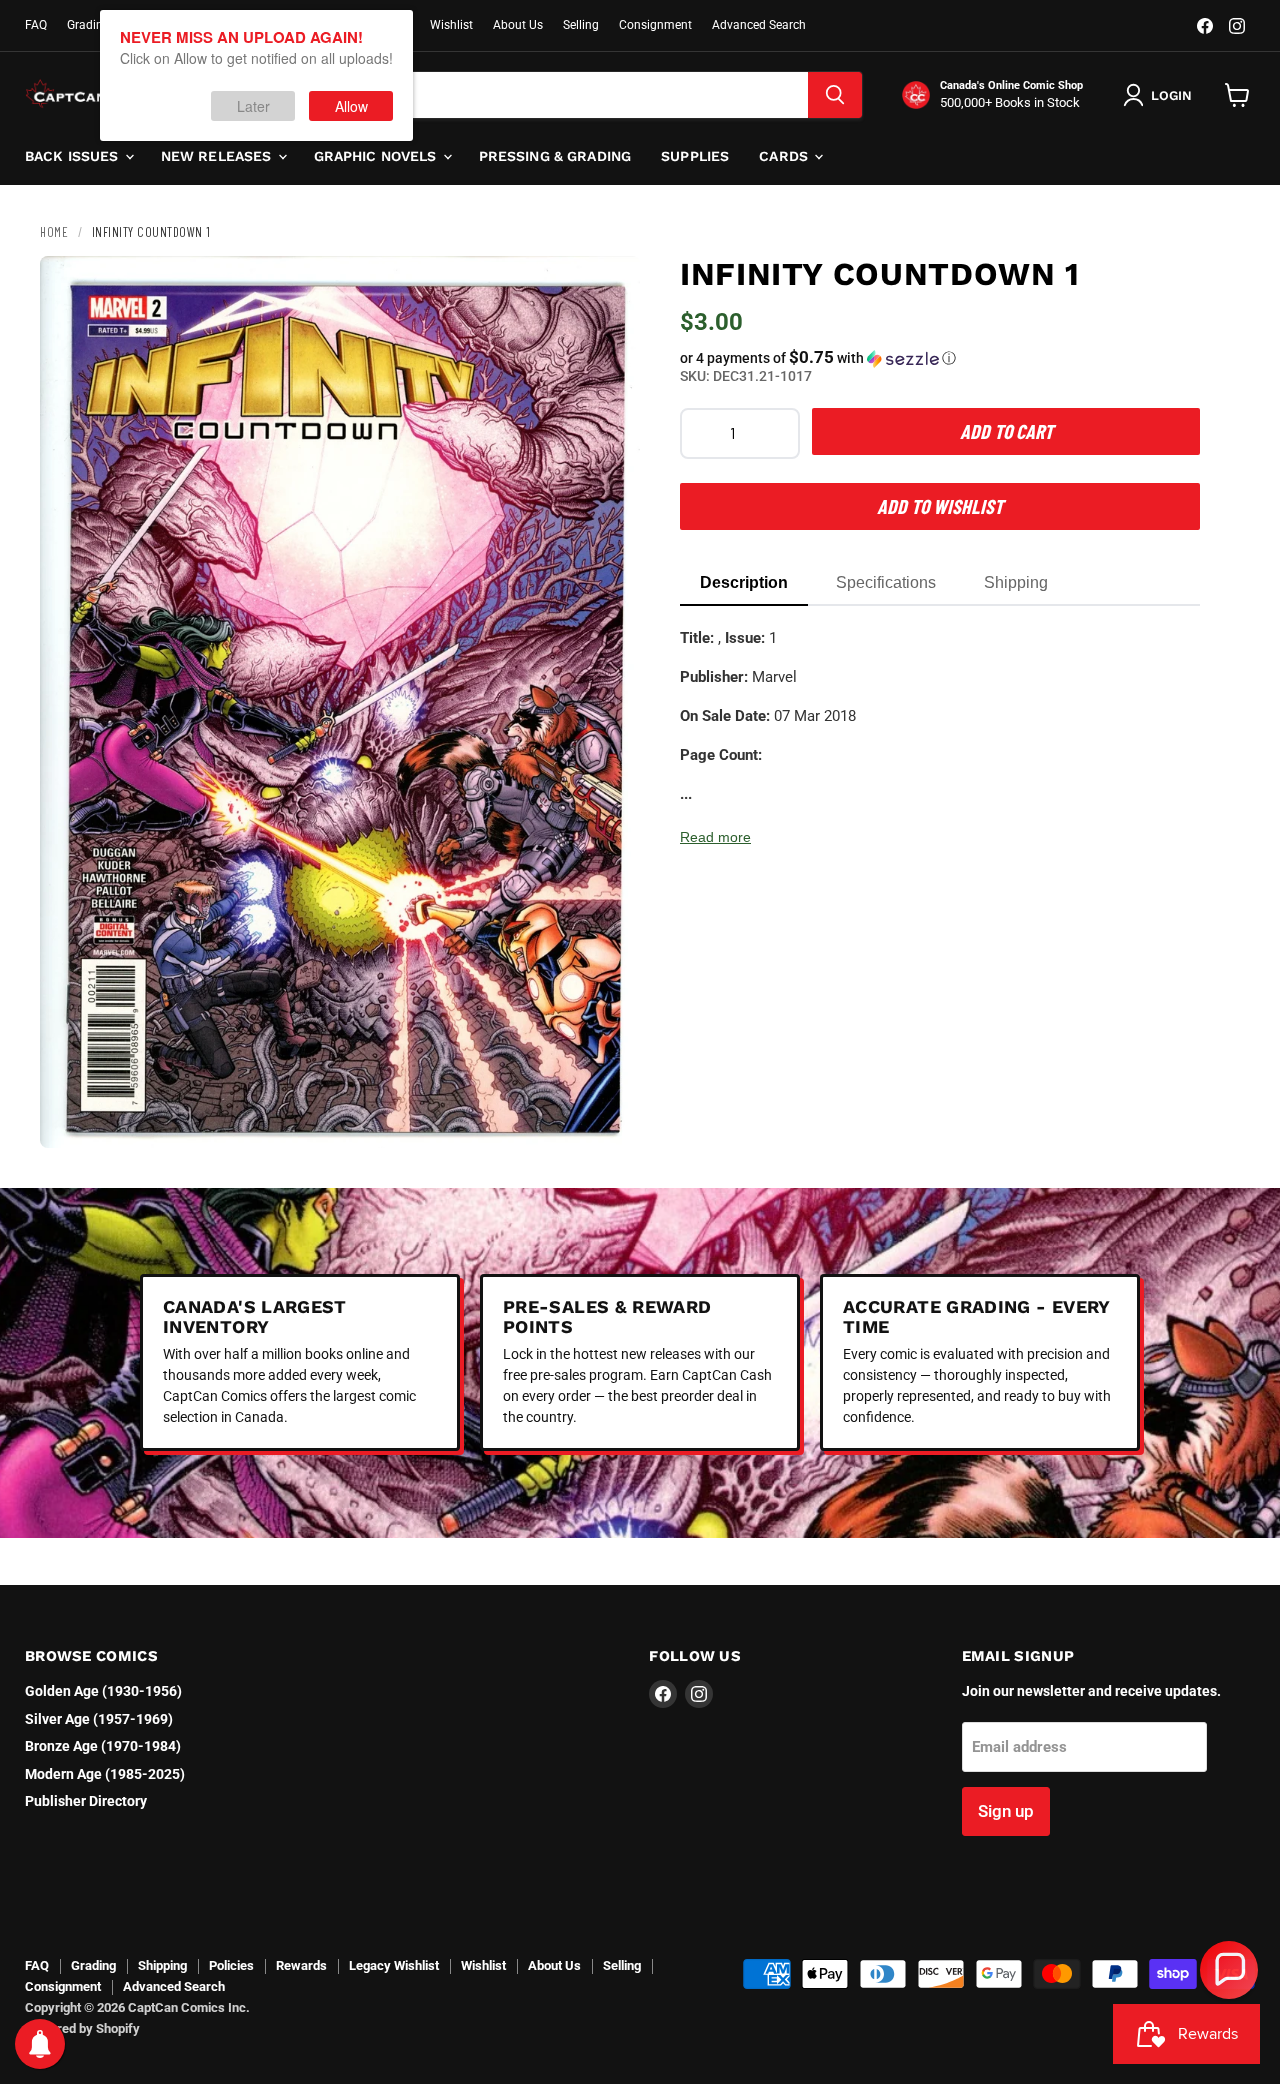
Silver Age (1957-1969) (99, 1719)
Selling (581, 25)
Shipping (162, 1965)
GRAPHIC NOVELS (377, 156)
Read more (715, 837)
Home (54, 232)
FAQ (36, 25)
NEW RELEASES (218, 156)
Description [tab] (744, 582)
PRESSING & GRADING (555, 156)
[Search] (835, 95)
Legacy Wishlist (394, 1965)
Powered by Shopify (82, 2028)
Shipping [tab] (1016, 582)
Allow (351, 106)
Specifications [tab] (886, 582)
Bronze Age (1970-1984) (103, 1746)
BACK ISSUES (74, 156)
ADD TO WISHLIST (940, 506)
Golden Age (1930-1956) (103, 1691)
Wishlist (451, 25)
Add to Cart (1006, 431)
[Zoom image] (608, 1116)
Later (253, 106)
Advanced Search (759, 25)
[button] (940, 358)
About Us (518, 25)
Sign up (1006, 1811)
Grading (88, 25)
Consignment (655, 25)
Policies (231, 1965)
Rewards (301, 1965)
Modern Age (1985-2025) (105, 1774)
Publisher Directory (86, 1801)
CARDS (785, 156)
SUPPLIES (695, 156)
